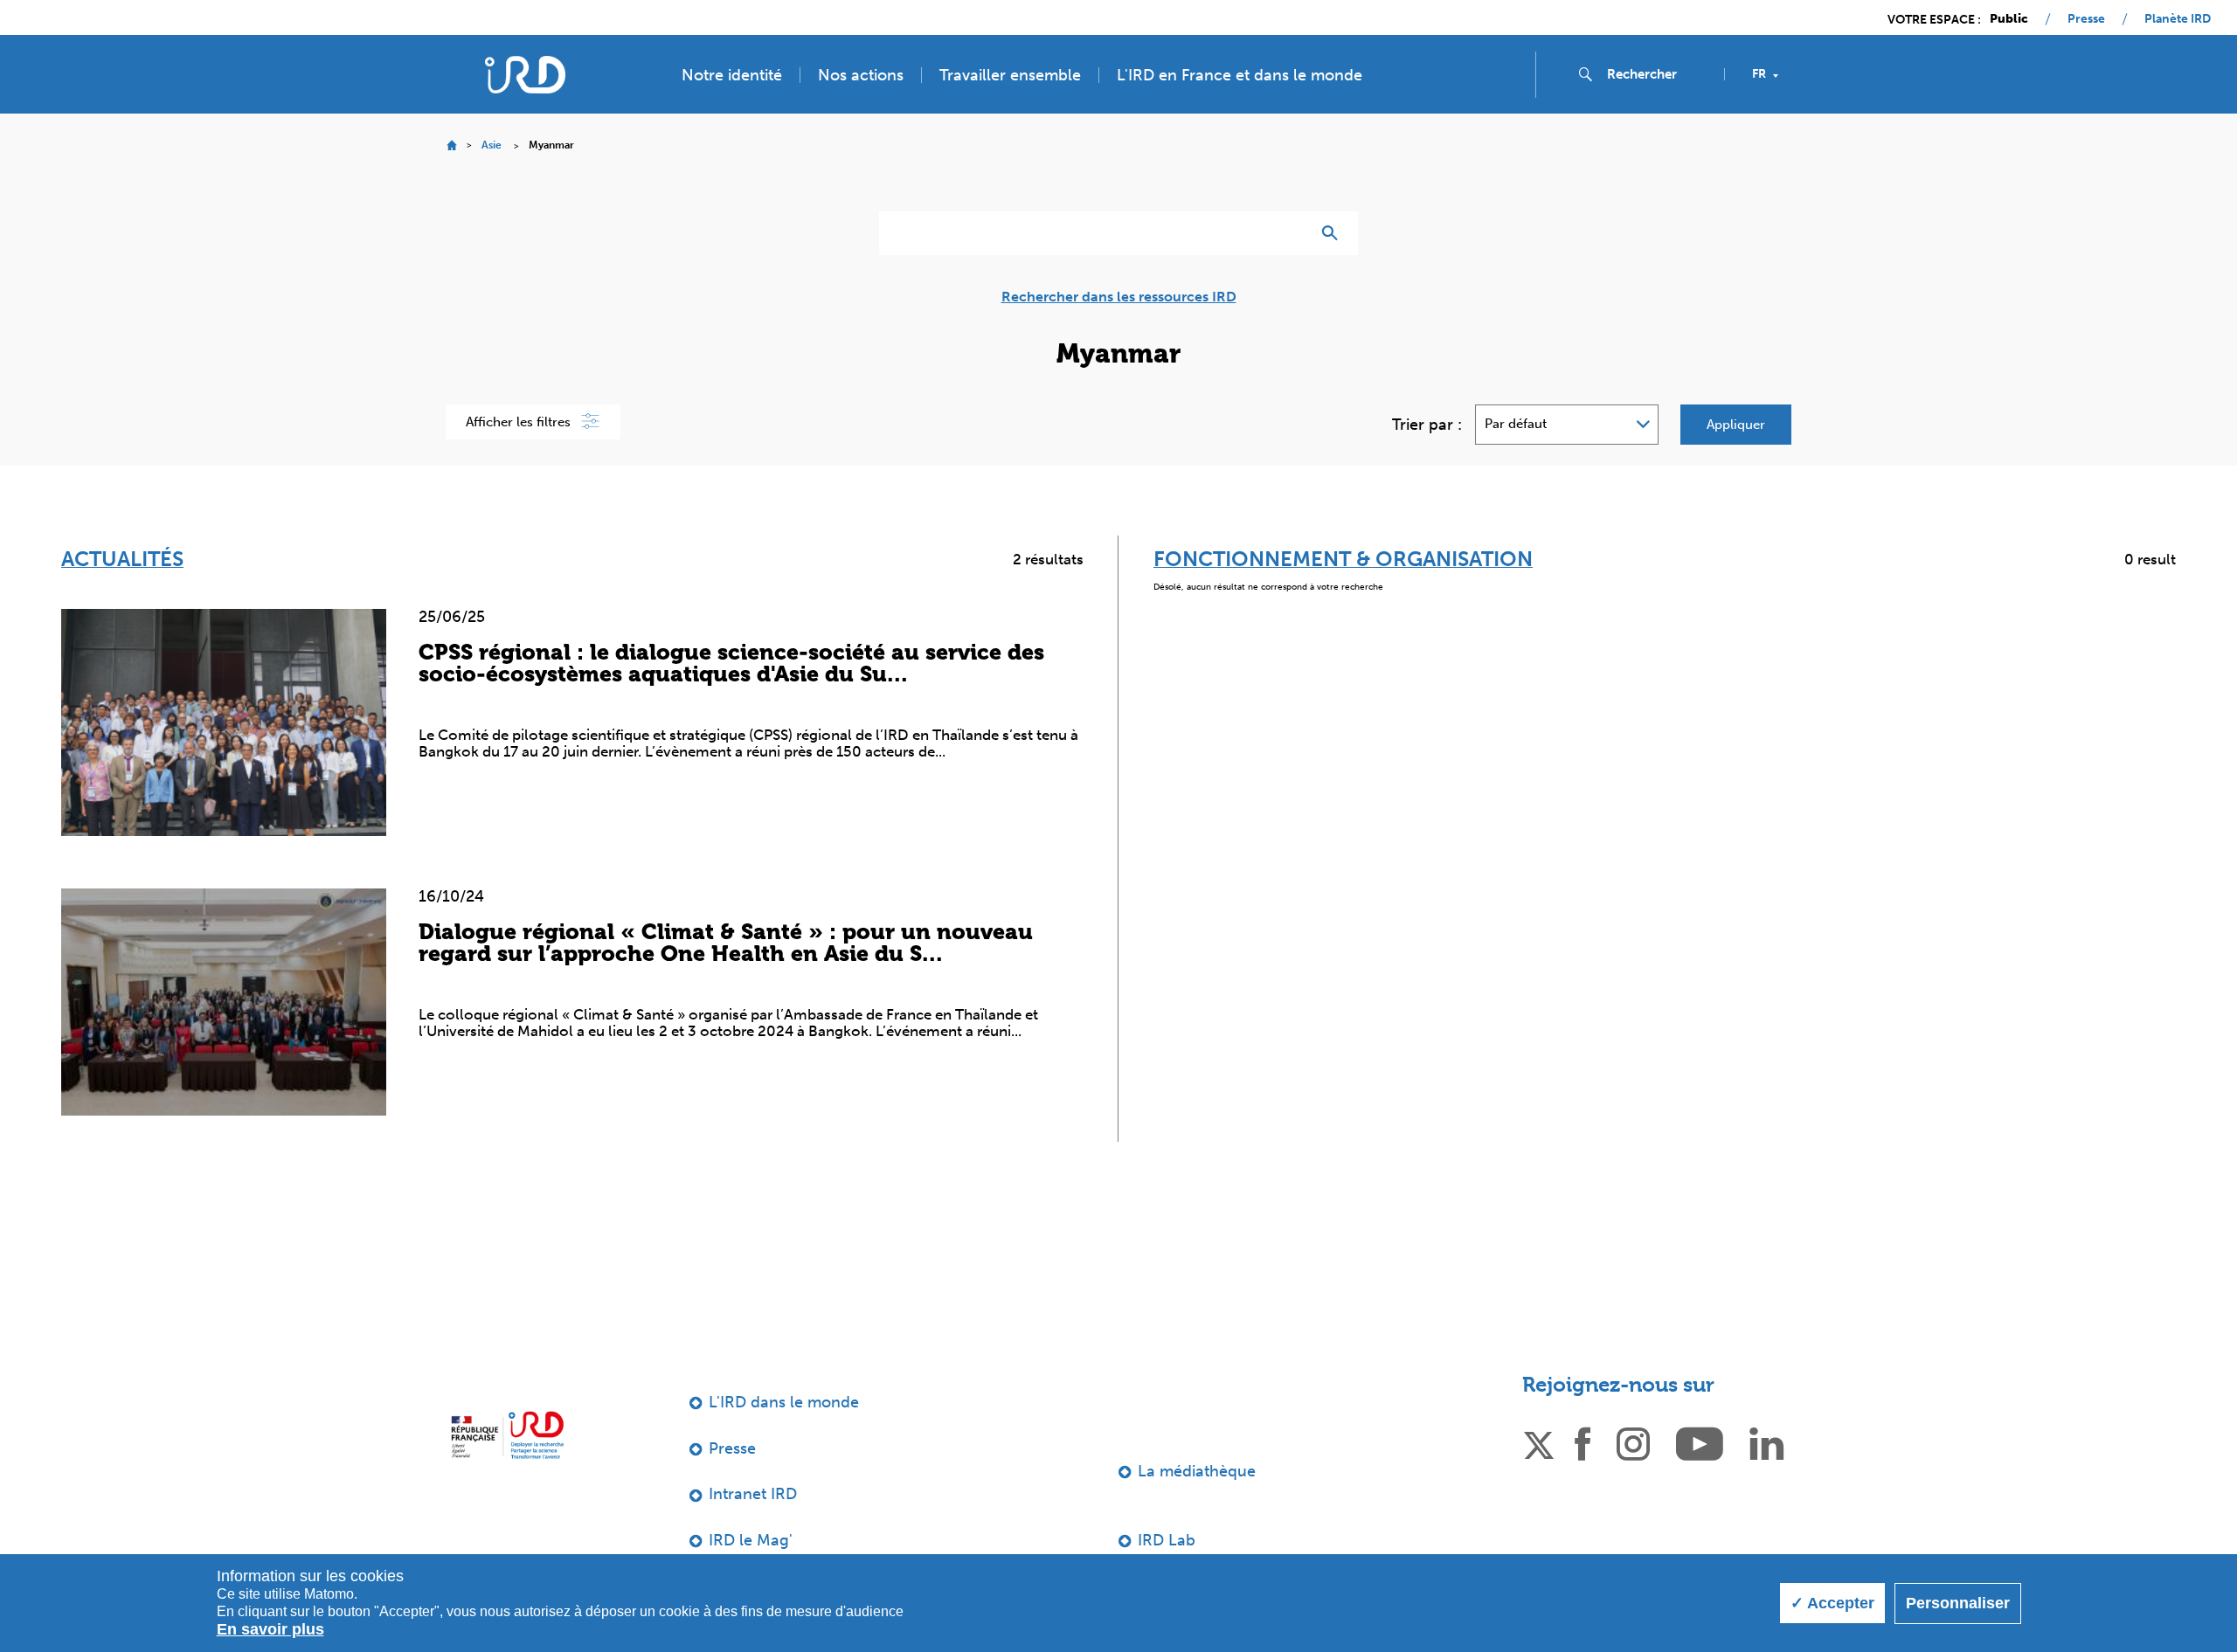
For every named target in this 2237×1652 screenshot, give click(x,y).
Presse (2086, 19)
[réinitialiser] (1290, 233)
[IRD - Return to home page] (525, 75)
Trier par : (1427, 425)
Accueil (451, 145)
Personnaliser (1958, 1603)
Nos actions (861, 75)
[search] (1659, 74)
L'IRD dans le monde (784, 1402)
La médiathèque (1197, 1471)
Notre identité (732, 75)
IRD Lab (1167, 1540)
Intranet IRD (753, 1494)
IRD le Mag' (751, 1540)
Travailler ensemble (1010, 75)
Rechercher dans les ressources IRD (1119, 297)
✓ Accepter (1832, 1603)
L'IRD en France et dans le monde (1240, 75)
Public (2009, 19)
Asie (492, 145)
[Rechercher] (1334, 233)
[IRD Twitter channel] (1539, 1442)
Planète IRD (2178, 19)
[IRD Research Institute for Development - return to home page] (507, 1435)
